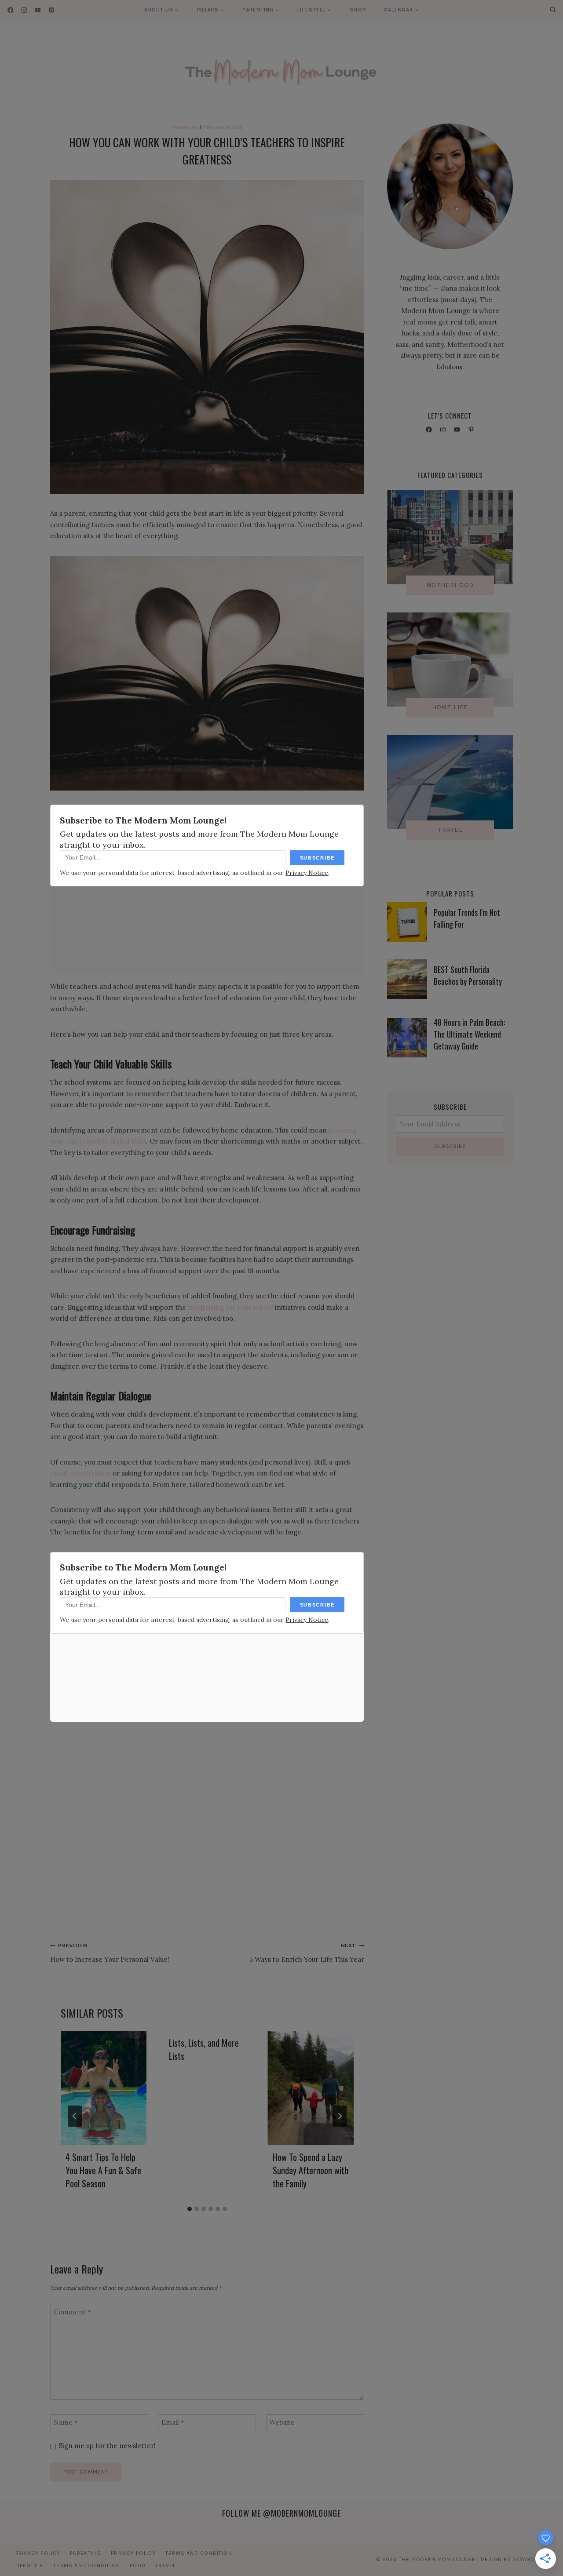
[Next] (340, 2116)
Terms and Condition (199, 2553)
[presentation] (104, 2088)
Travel (165, 2565)
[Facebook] (10, 10)
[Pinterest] (51, 10)
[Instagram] (24, 10)
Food (138, 2565)
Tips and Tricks (223, 127)
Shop (358, 10)
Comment (72, 2312)
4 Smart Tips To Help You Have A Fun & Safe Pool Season (103, 2170)
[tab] (190, 2209)
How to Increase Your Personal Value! (110, 1953)
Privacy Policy (38, 2553)
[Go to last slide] (75, 2116)
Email (173, 2423)
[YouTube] (38, 10)
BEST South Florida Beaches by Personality (468, 975)
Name (66, 2423)
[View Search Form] (553, 10)
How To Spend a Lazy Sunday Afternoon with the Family (311, 2170)
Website (282, 2423)
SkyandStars (532, 2559)
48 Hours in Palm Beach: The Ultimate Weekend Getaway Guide (469, 1034)
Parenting (185, 127)
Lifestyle (30, 2565)
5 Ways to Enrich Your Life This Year (307, 1953)
